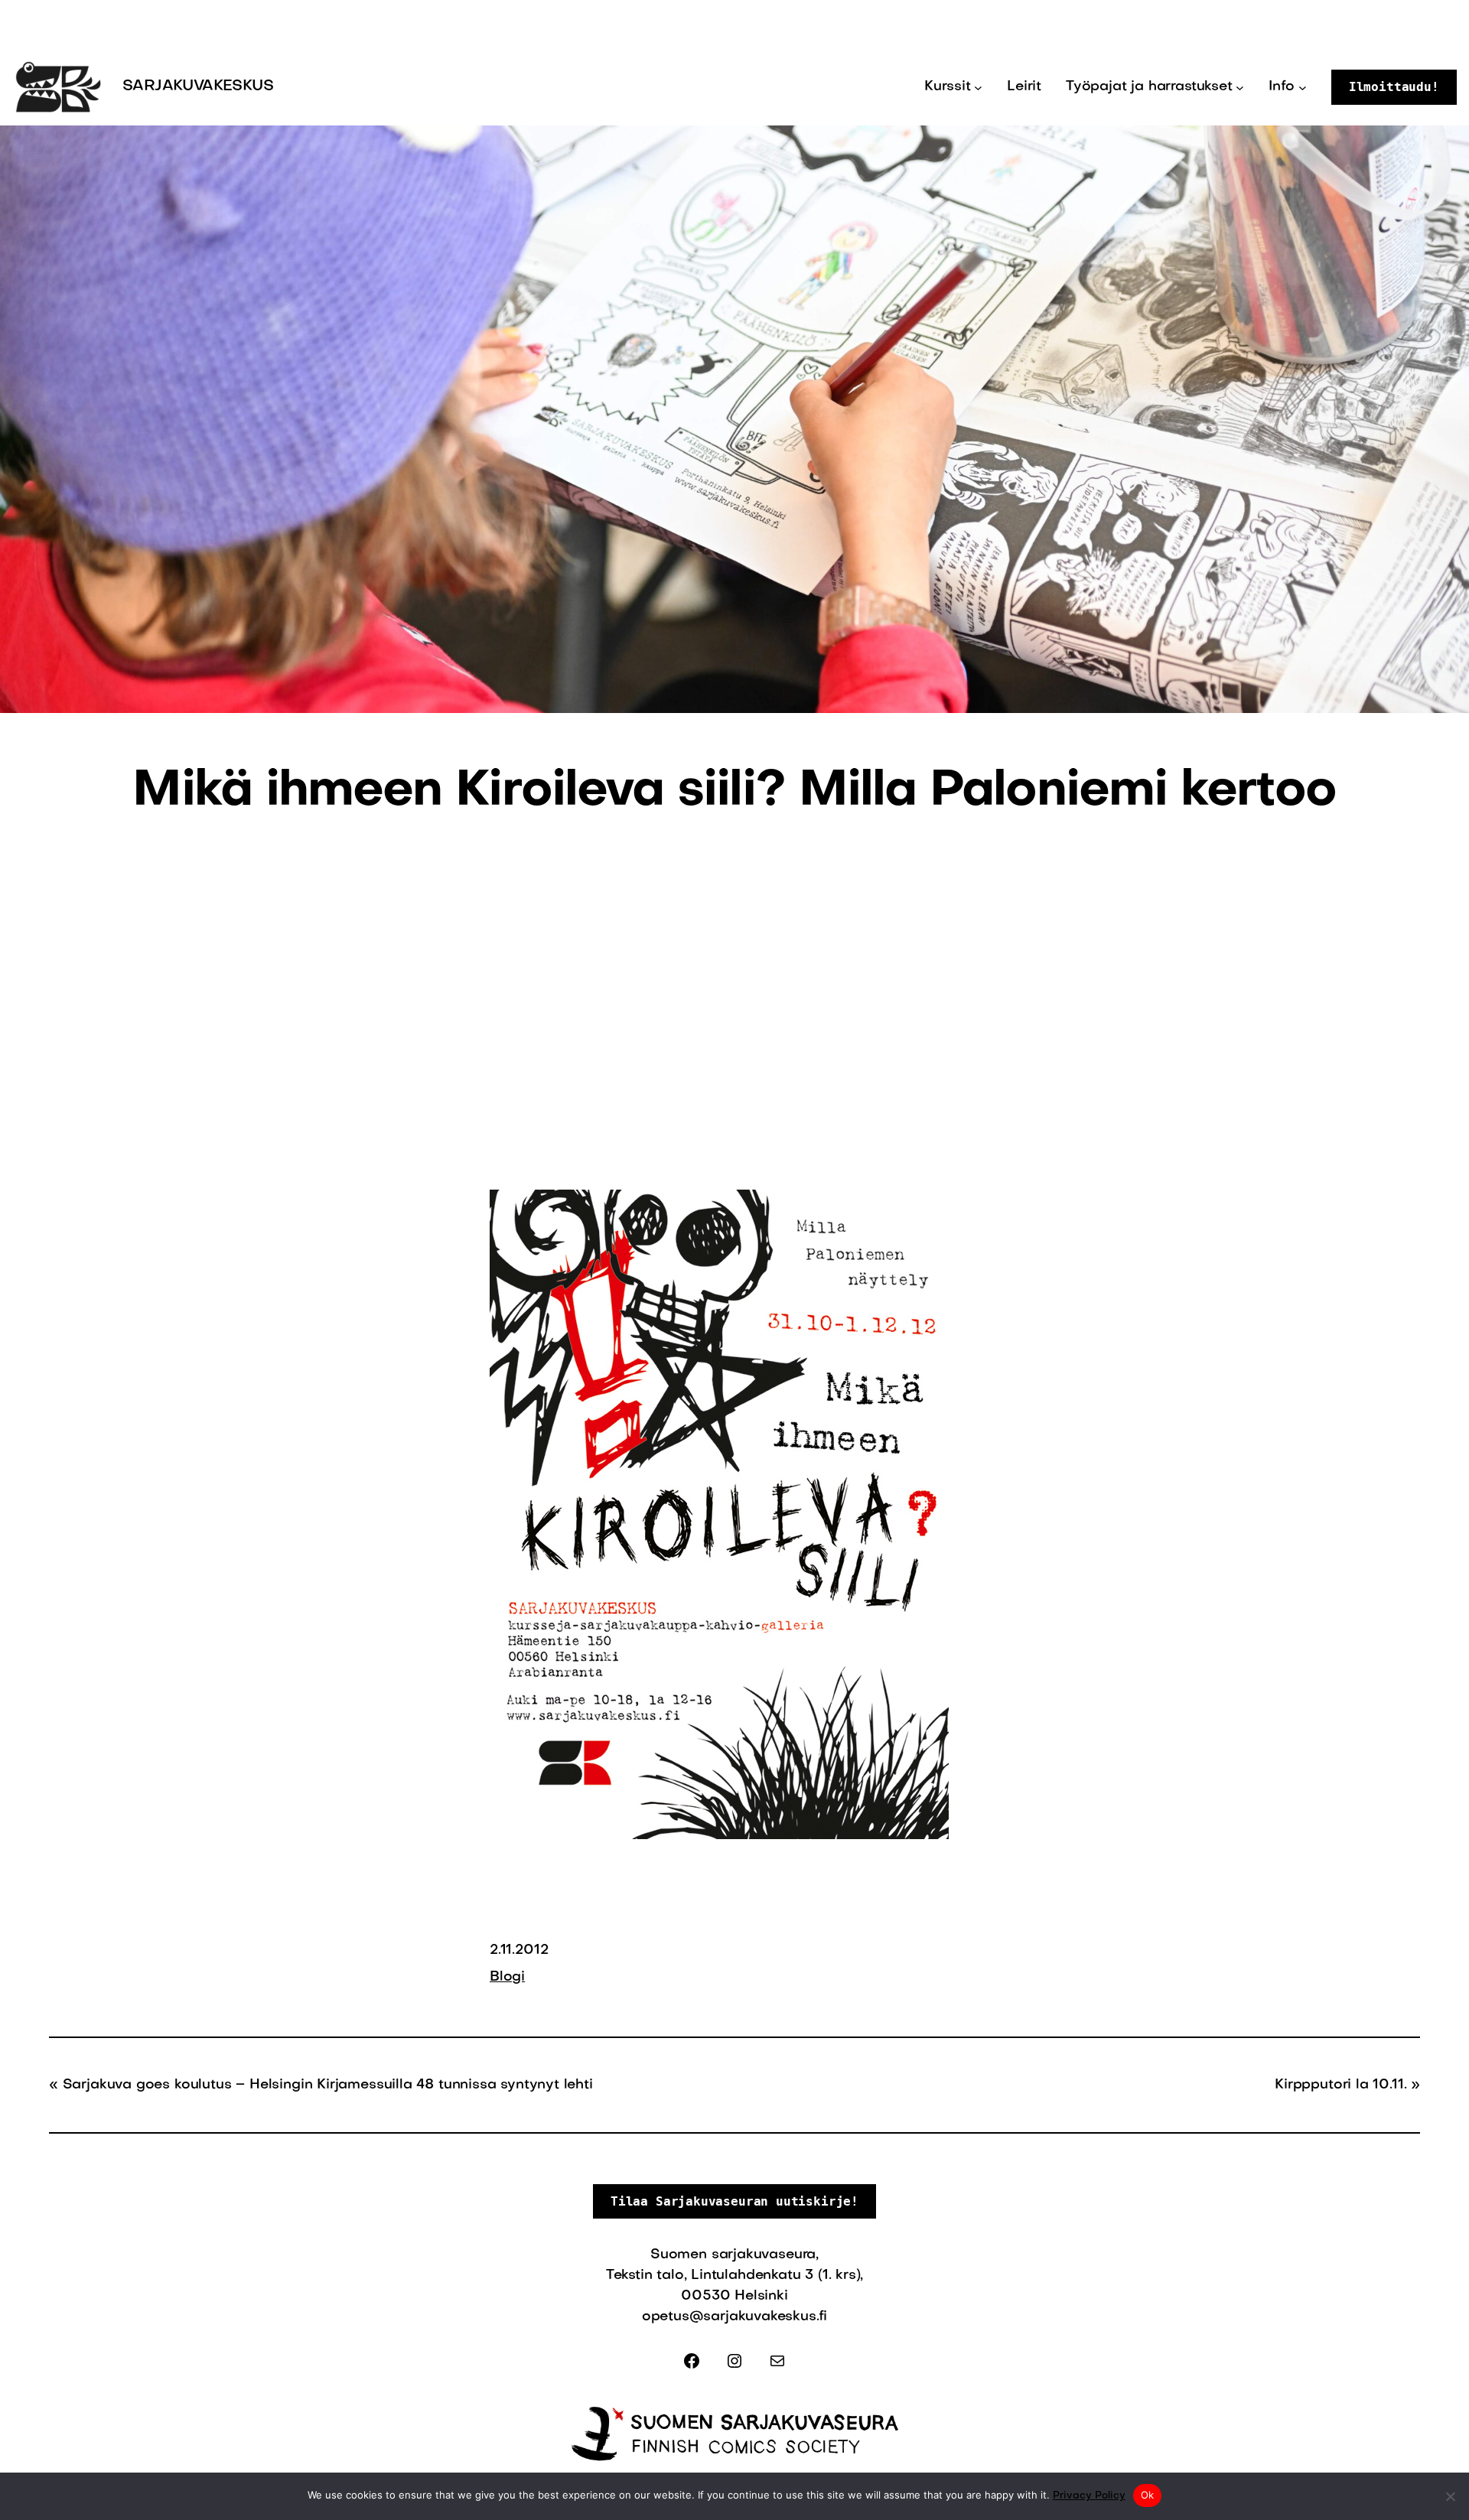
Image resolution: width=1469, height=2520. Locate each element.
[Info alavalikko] (1303, 88)
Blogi (507, 1977)
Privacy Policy (1089, 2496)
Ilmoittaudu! (1394, 87)
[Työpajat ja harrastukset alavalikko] (1240, 88)
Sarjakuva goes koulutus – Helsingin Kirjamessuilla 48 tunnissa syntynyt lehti (328, 2085)
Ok (1148, 2495)
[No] (1450, 2496)
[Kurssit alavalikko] (978, 88)
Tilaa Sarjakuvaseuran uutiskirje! (734, 2201)
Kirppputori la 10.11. (1340, 2085)
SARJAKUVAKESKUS (198, 86)
